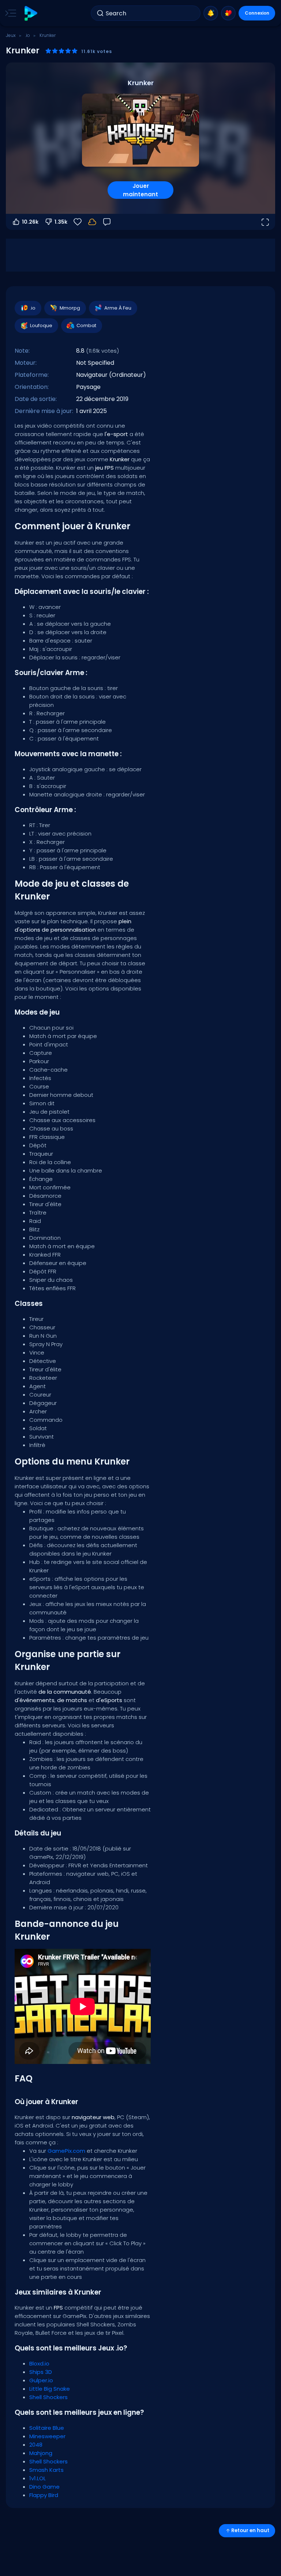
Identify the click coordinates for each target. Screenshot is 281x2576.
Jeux (11, 35)
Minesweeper (47, 2436)
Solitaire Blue (47, 2428)
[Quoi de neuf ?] (211, 13)
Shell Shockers (48, 2397)
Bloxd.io (39, 2363)
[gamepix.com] (31, 13)
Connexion (257, 13)
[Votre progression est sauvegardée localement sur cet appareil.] (92, 222)
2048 (36, 2445)
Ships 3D (41, 2372)
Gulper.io (41, 2380)
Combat (86, 325)
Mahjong (41, 2453)
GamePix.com (66, 2151)
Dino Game (44, 2487)
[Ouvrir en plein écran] (265, 222)
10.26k (30, 222)
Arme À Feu (118, 308)
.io (28, 35)
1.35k (61, 222)
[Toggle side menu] (9, 13)
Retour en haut (250, 2530)
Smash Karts (46, 2470)
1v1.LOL (38, 2478)
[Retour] (107, 222)
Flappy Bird (44, 2495)
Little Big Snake (50, 2389)
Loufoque (41, 325)
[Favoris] (228, 13)
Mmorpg (70, 308)
